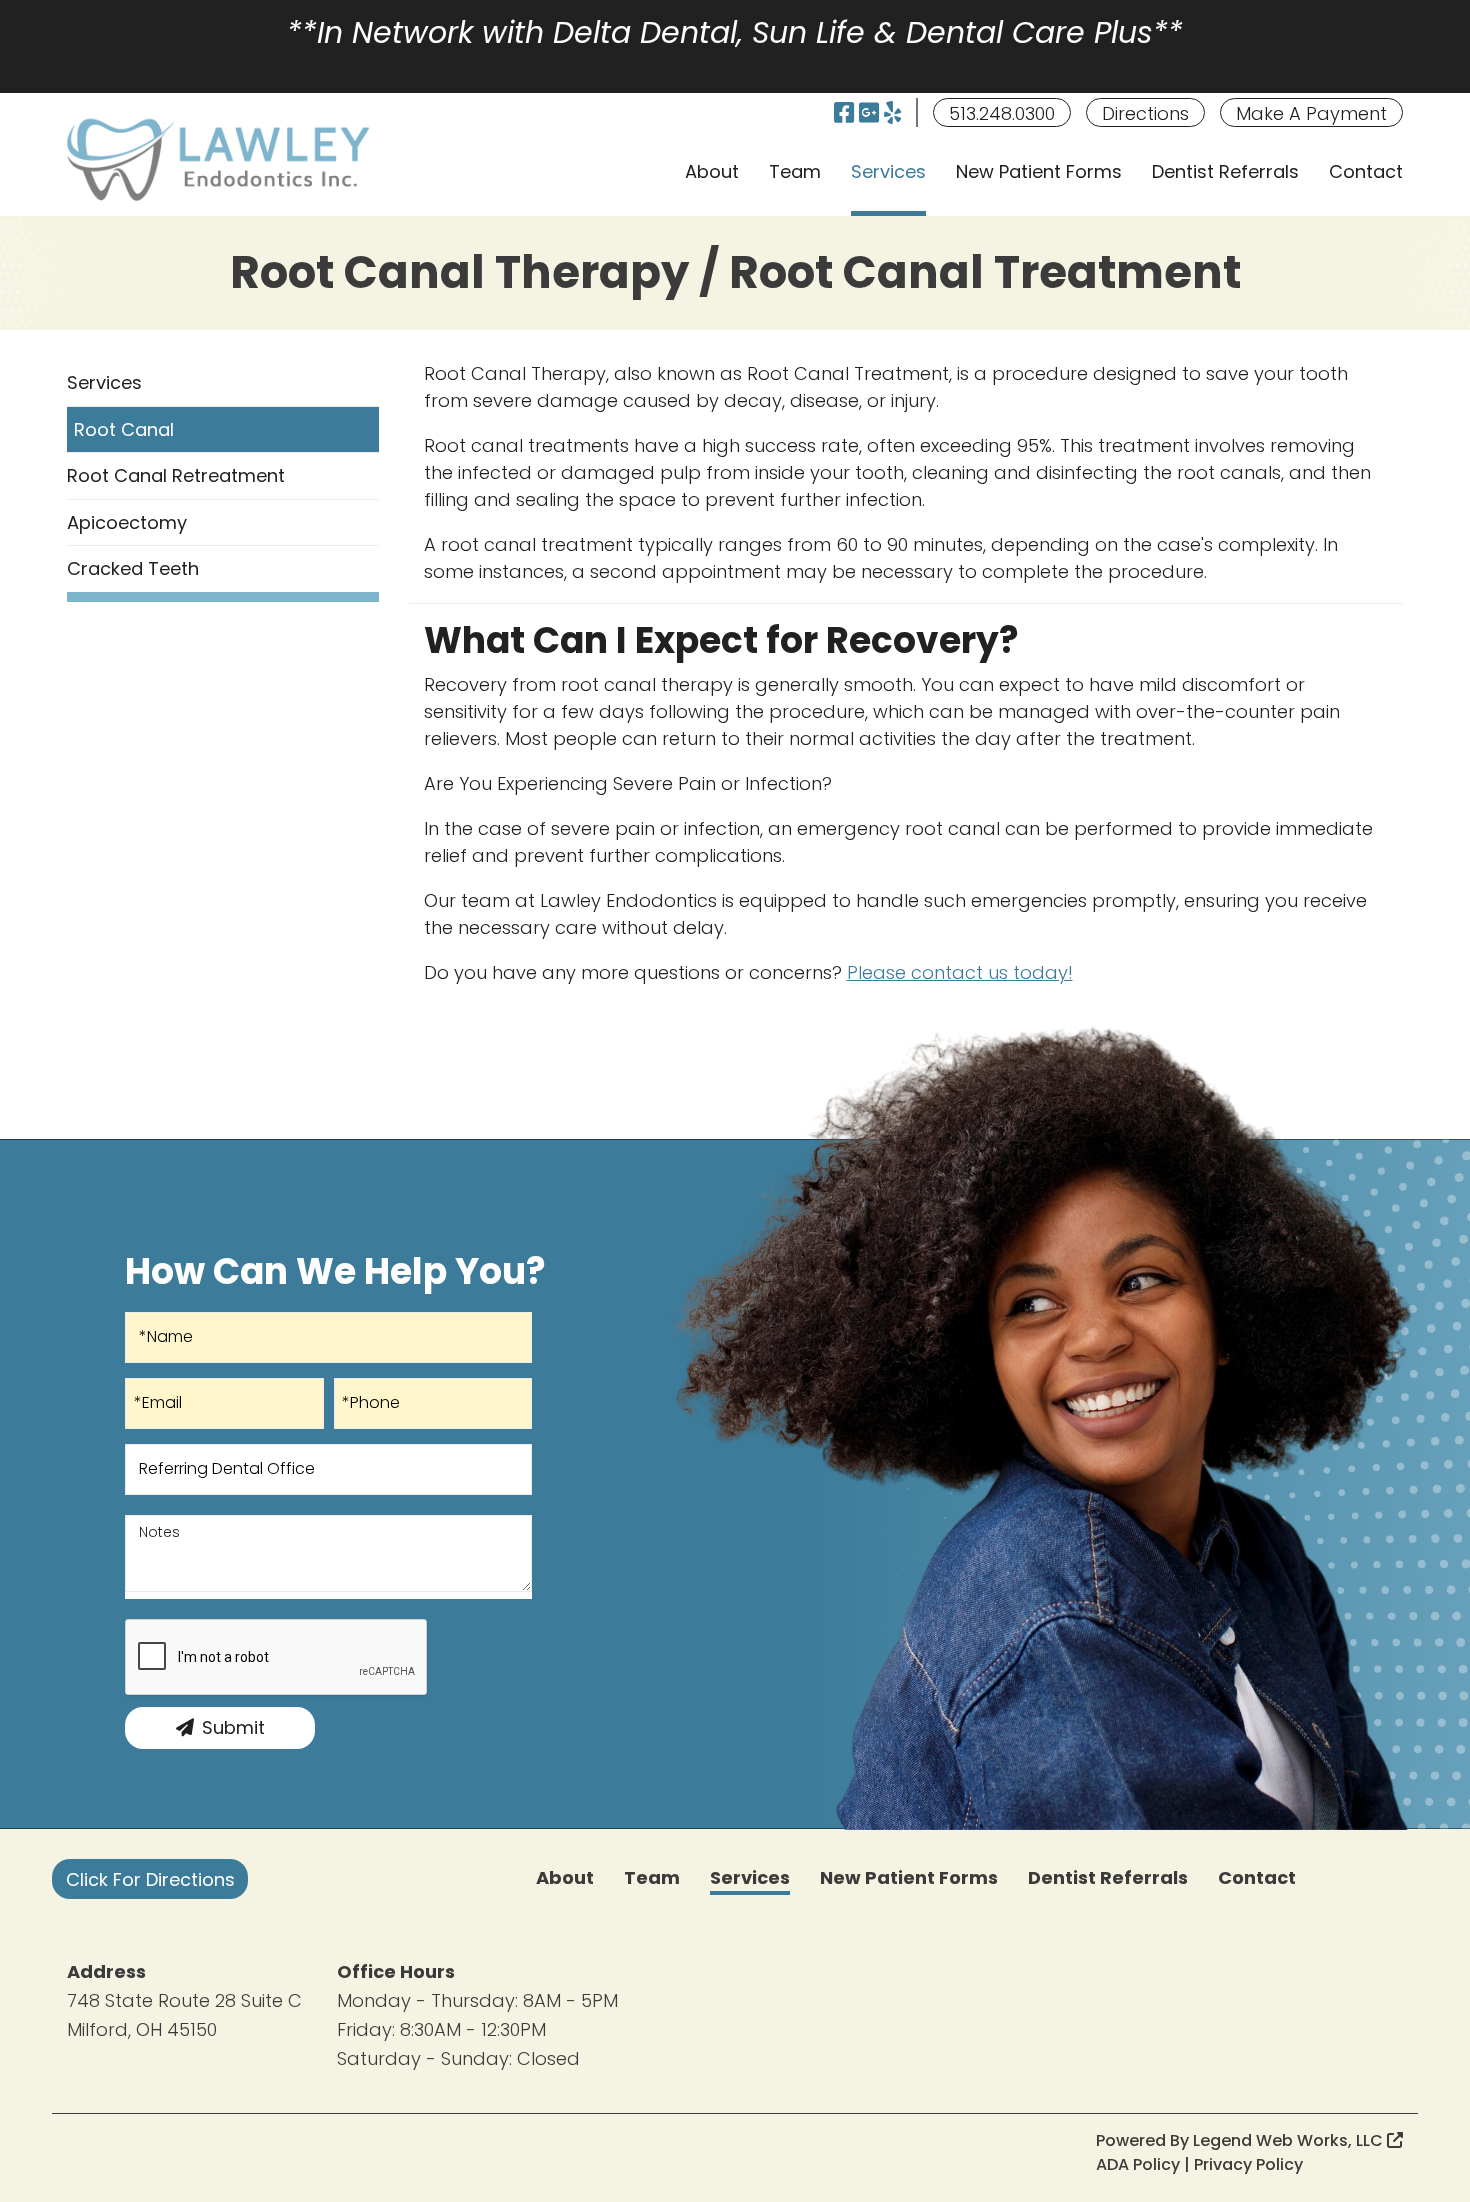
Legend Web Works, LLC (1290, 2140)
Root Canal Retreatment (176, 475)
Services (888, 171)
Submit (233, 1727)
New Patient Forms (1039, 171)
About (712, 171)
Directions (1145, 113)
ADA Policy (1138, 2164)
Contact (1366, 171)
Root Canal (124, 429)
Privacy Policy (1248, 2164)
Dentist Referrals (1225, 171)
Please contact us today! (960, 972)
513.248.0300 (1002, 113)
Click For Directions (150, 1879)
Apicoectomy (127, 522)
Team (795, 171)
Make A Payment (1311, 113)
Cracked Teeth (133, 568)
